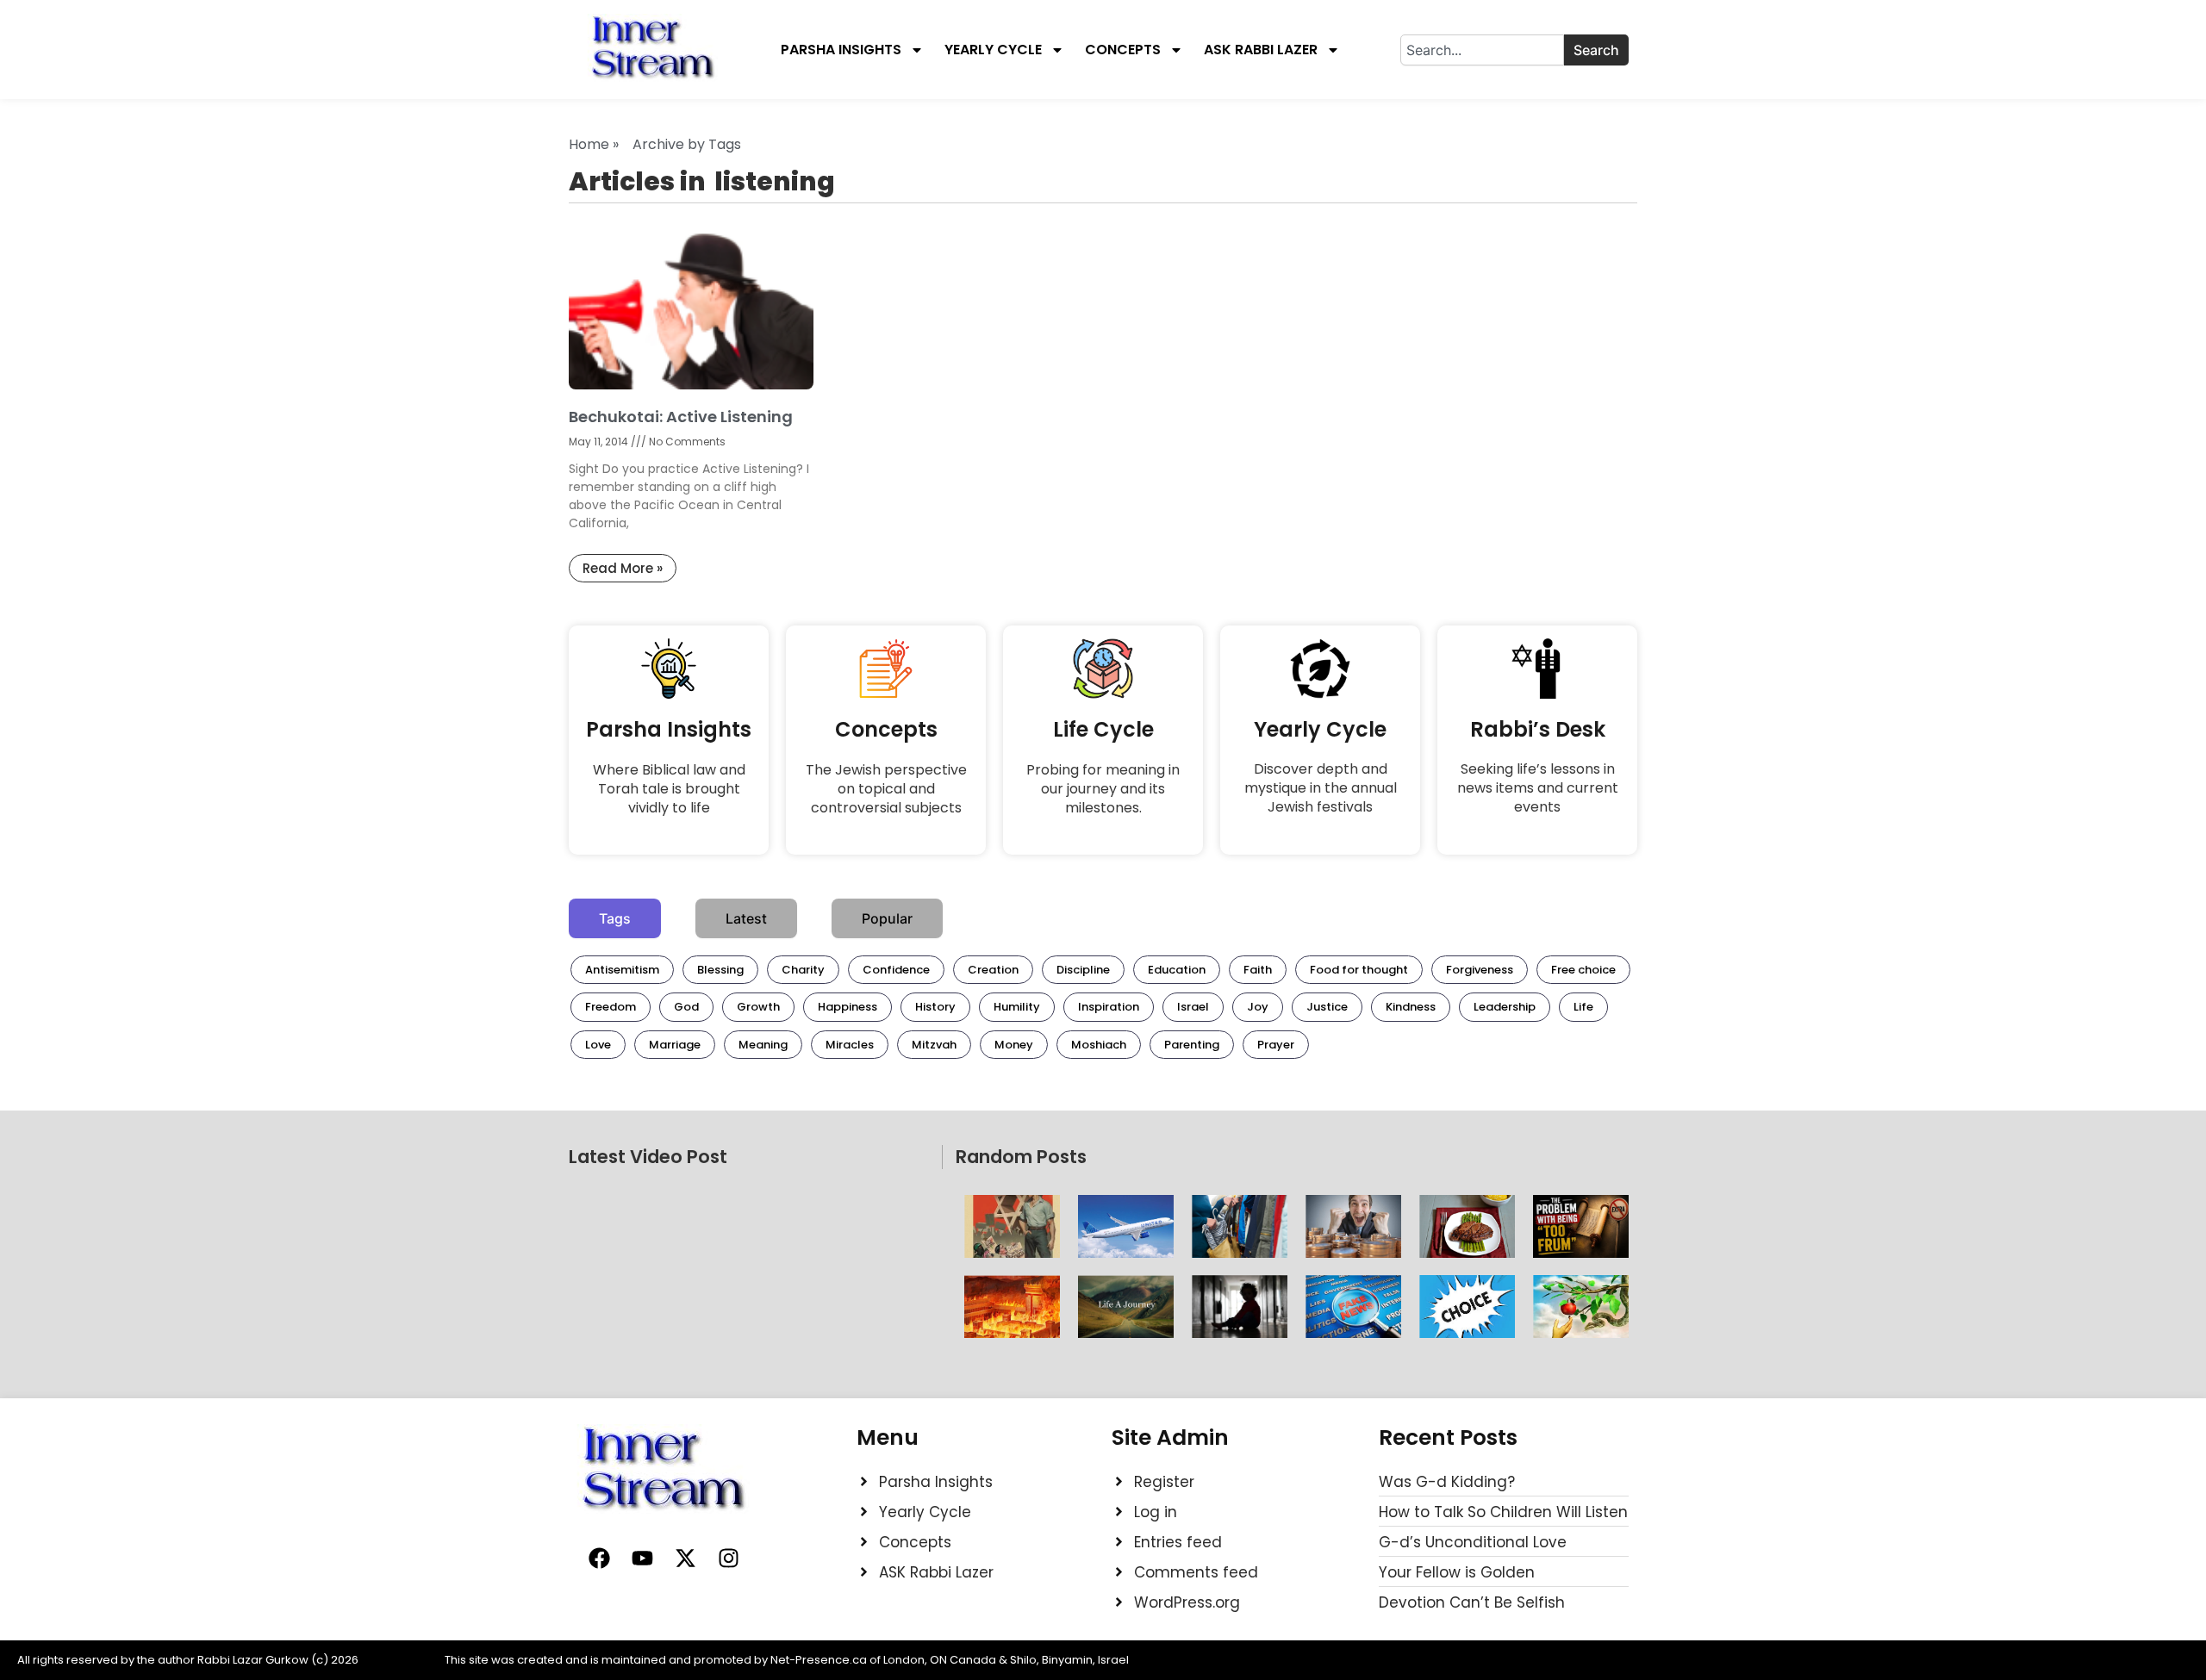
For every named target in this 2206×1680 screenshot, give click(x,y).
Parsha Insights (841, 50)
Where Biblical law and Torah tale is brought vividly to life (669, 789)
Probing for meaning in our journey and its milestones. (1103, 789)
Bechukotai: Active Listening (681, 417)
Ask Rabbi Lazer (1261, 50)
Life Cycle (1103, 729)
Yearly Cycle (993, 50)
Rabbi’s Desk (1538, 729)
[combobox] (1482, 50)
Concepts (1123, 50)
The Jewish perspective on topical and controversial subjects (886, 789)
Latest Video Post (648, 1157)
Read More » (623, 568)
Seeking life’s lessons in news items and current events (1538, 788)
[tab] (615, 918)
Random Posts (1021, 1157)
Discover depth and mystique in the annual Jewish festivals (1321, 788)
